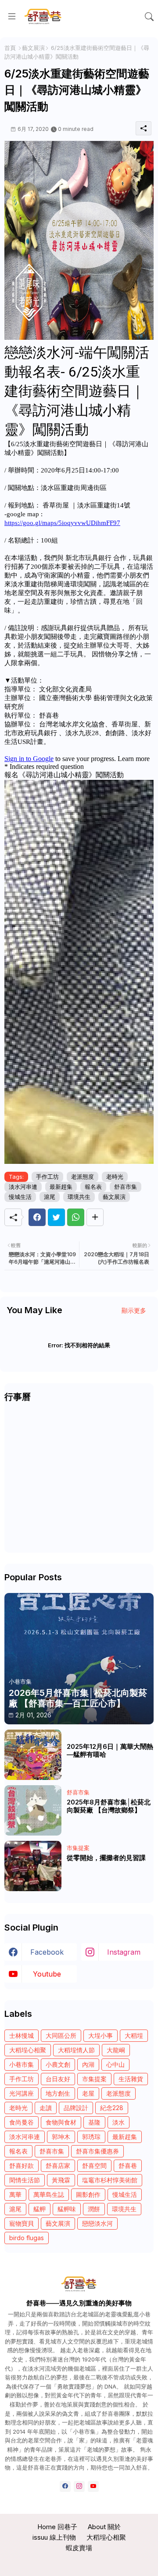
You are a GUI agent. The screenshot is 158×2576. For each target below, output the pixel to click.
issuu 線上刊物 (54, 2537)
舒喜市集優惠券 (97, 2151)
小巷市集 (22, 2064)
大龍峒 (116, 2050)
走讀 (46, 2108)
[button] (149, 17)
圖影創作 (88, 2194)
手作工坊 (47, 1177)
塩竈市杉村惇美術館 (110, 2180)
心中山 (115, 2064)
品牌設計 (76, 2108)
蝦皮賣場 (79, 2548)
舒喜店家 (58, 2165)
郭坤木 (61, 2137)
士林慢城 (22, 2035)
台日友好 (58, 2079)
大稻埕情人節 (76, 2050)
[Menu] (12, 17)
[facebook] (65, 2486)
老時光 (115, 1177)
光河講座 (22, 2093)
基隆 (94, 2122)
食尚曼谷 (22, 2122)
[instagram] (79, 2486)
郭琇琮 (91, 2137)
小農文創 (58, 2064)
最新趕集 (61, 1187)
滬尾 (50, 1197)
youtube (47, 1974)
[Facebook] (37, 1217)
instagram (124, 1952)
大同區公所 (61, 2035)
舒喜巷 (128, 2165)
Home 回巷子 (57, 2527)
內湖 (88, 2064)
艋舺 (39, 2209)
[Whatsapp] (76, 1217)
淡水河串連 (23, 1187)
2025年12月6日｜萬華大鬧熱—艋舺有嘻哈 (110, 1751)
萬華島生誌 (49, 2194)
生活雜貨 (131, 2079)
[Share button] (95, 1217)
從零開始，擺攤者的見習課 (106, 1858)
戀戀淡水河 (97, 2223)
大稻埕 (134, 2035)
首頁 (10, 48)
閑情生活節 (25, 2180)
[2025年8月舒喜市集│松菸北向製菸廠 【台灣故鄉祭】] (33, 1810)
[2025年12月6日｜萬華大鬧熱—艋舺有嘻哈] (33, 1755)
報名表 (93, 1187)
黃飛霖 (61, 2180)
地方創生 (58, 2093)
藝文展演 (33, 48)
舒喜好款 (22, 2165)
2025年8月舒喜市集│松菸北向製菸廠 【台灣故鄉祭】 (109, 1806)
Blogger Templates (79, 2563)
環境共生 (79, 1197)
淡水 (118, 2122)
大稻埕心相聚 (28, 2050)
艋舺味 (67, 2209)
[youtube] (93, 2486)
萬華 (15, 2194)
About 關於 (104, 2527)
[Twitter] (56, 1217)
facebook (47, 1952)
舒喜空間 (94, 2165)
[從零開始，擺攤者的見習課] (33, 1866)
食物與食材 (61, 2122)
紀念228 (112, 2108)
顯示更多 (134, 1310)
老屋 (88, 2093)
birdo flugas (27, 2238)
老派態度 (83, 1177)
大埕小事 (101, 2035)
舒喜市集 (126, 1187)
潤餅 (94, 2209)
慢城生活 (20, 1197)
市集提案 (94, 2079)
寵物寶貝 (22, 2223)
